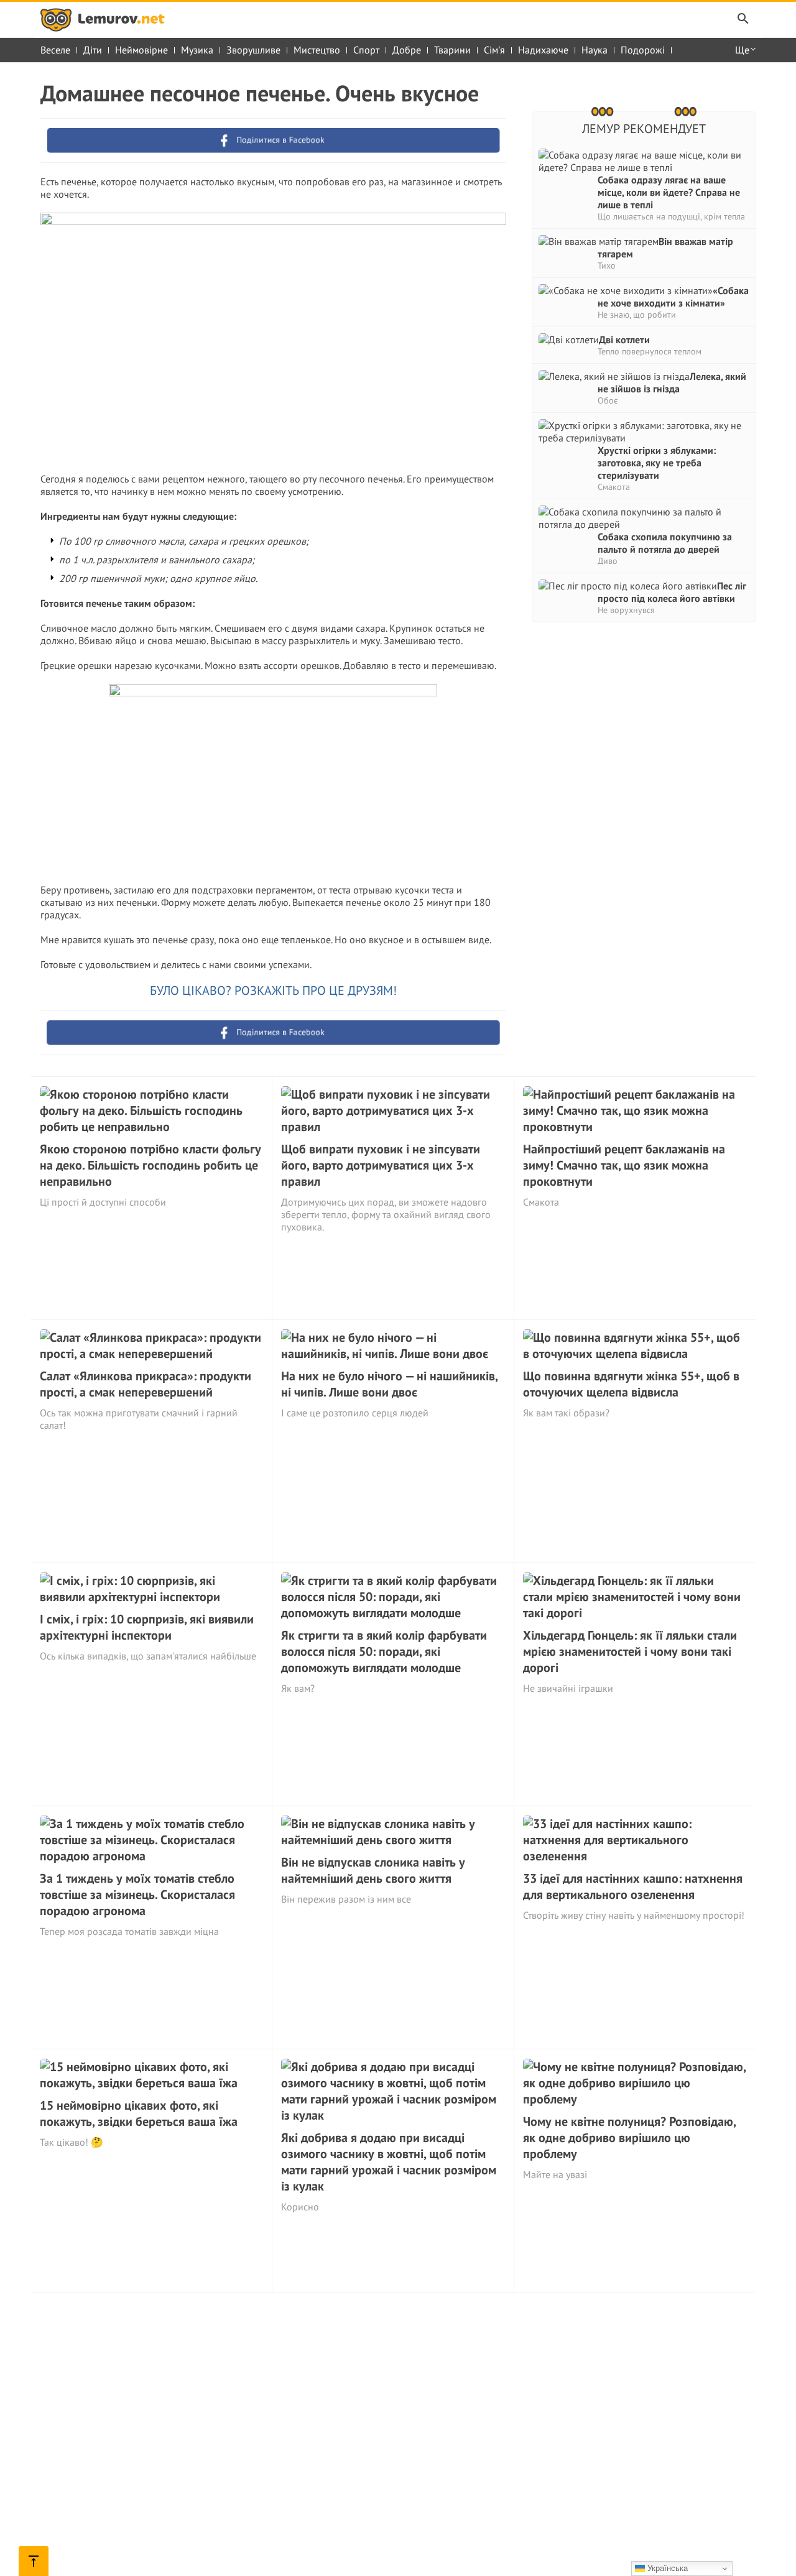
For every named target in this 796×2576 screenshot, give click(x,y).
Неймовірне (141, 50)
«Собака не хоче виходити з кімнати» (673, 297)
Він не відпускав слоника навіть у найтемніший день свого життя (373, 1870)
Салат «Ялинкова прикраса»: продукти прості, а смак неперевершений (146, 1384)
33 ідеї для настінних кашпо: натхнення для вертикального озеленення (633, 1886)
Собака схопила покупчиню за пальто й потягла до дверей (665, 543)
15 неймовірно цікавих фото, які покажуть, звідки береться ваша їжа (139, 2113)
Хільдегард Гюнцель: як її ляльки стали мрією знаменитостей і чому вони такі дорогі (630, 1651)
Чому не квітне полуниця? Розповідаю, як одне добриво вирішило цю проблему (629, 2138)
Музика (197, 50)
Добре (407, 50)
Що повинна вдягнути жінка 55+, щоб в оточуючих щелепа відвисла (631, 1384)
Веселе (55, 50)
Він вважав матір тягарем (665, 247)
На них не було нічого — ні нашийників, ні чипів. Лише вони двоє (389, 1384)
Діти (93, 50)
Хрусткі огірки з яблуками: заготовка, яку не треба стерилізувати (657, 463)
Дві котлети (624, 339)
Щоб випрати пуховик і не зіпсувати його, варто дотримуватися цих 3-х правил (381, 1165)
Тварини (452, 50)
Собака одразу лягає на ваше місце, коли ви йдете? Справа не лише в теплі (669, 192)
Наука (595, 50)
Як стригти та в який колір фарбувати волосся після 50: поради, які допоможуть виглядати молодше (384, 1651)
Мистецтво (317, 50)
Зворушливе (253, 50)
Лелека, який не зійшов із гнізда (672, 382)
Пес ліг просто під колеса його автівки (672, 592)
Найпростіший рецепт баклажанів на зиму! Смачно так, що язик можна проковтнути (624, 1165)
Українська (666, 2568)
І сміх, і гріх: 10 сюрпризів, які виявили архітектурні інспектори (147, 1627)
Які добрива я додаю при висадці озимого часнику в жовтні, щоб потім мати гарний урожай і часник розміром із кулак (389, 2162)
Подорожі (643, 50)
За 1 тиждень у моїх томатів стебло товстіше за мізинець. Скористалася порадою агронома (137, 1895)
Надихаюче (543, 50)
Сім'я (494, 50)
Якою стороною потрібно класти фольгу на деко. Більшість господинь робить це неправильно (150, 1165)
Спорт (366, 50)
